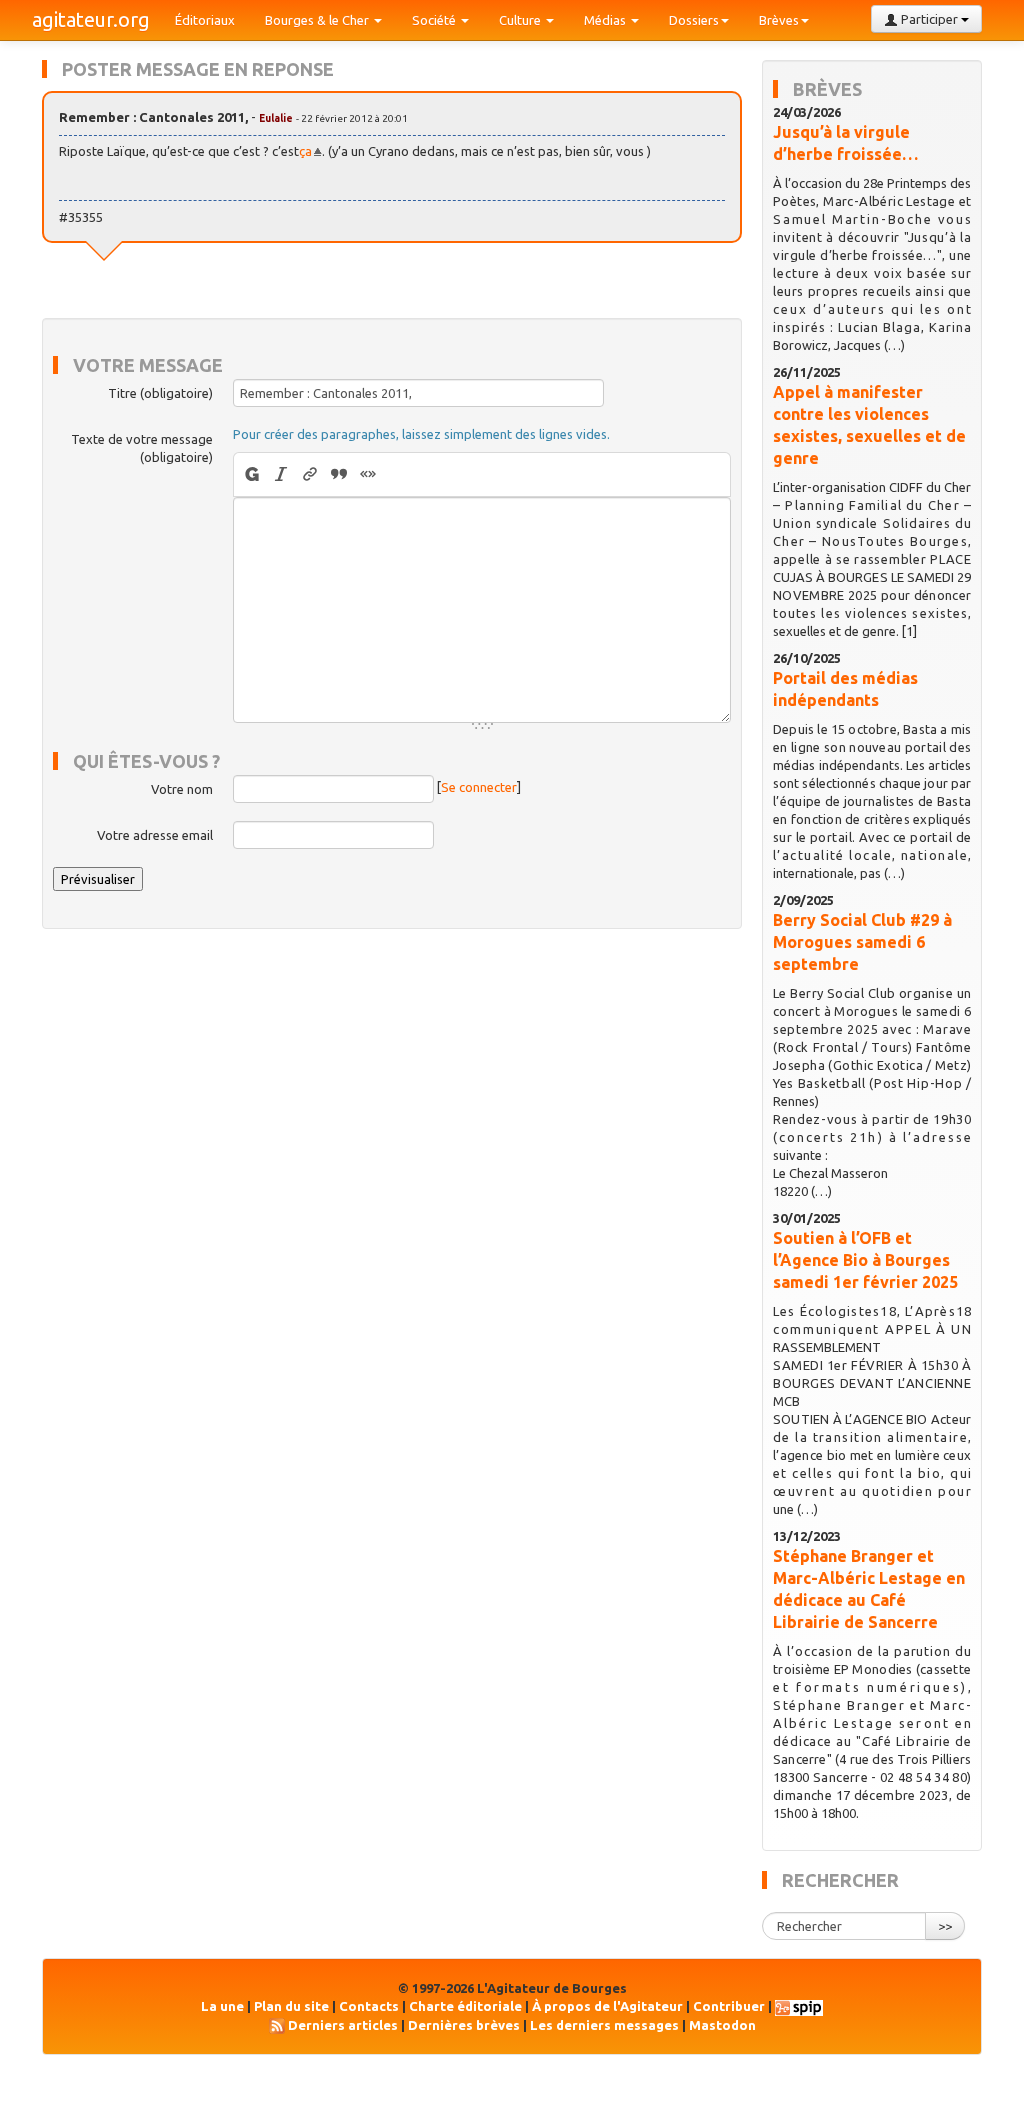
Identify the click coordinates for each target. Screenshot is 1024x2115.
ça (305, 151)
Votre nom (182, 789)
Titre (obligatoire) (160, 393)
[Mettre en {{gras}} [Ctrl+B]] (250, 474)
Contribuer (729, 2006)
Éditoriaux (205, 20)
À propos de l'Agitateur (607, 2006)
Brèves (779, 20)
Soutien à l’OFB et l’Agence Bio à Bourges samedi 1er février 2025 (865, 1260)
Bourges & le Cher (318, 20)
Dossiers (694, 20)
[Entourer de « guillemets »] (368, 474)
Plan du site (291, 2006)
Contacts (369, 2006)
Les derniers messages (604, 2025)
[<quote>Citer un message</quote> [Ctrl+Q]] (339, 474)
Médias (606, 20)
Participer (929, 19)
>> (945, 1926)
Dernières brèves (464, 2025)
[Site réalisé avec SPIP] (799, 2006)
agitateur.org (91, 19)
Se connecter (479, 787)
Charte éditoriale (465, 2006)
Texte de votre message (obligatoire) (142, 448)
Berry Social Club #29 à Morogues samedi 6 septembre (862, 942)
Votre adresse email (155, 835)
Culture (521, 20)
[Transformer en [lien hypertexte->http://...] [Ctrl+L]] (310, 474)
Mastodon (722, 2025)
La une (222, 2006)
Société (435, 20)
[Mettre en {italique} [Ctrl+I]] (281, 474)
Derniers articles (343, 2025)
